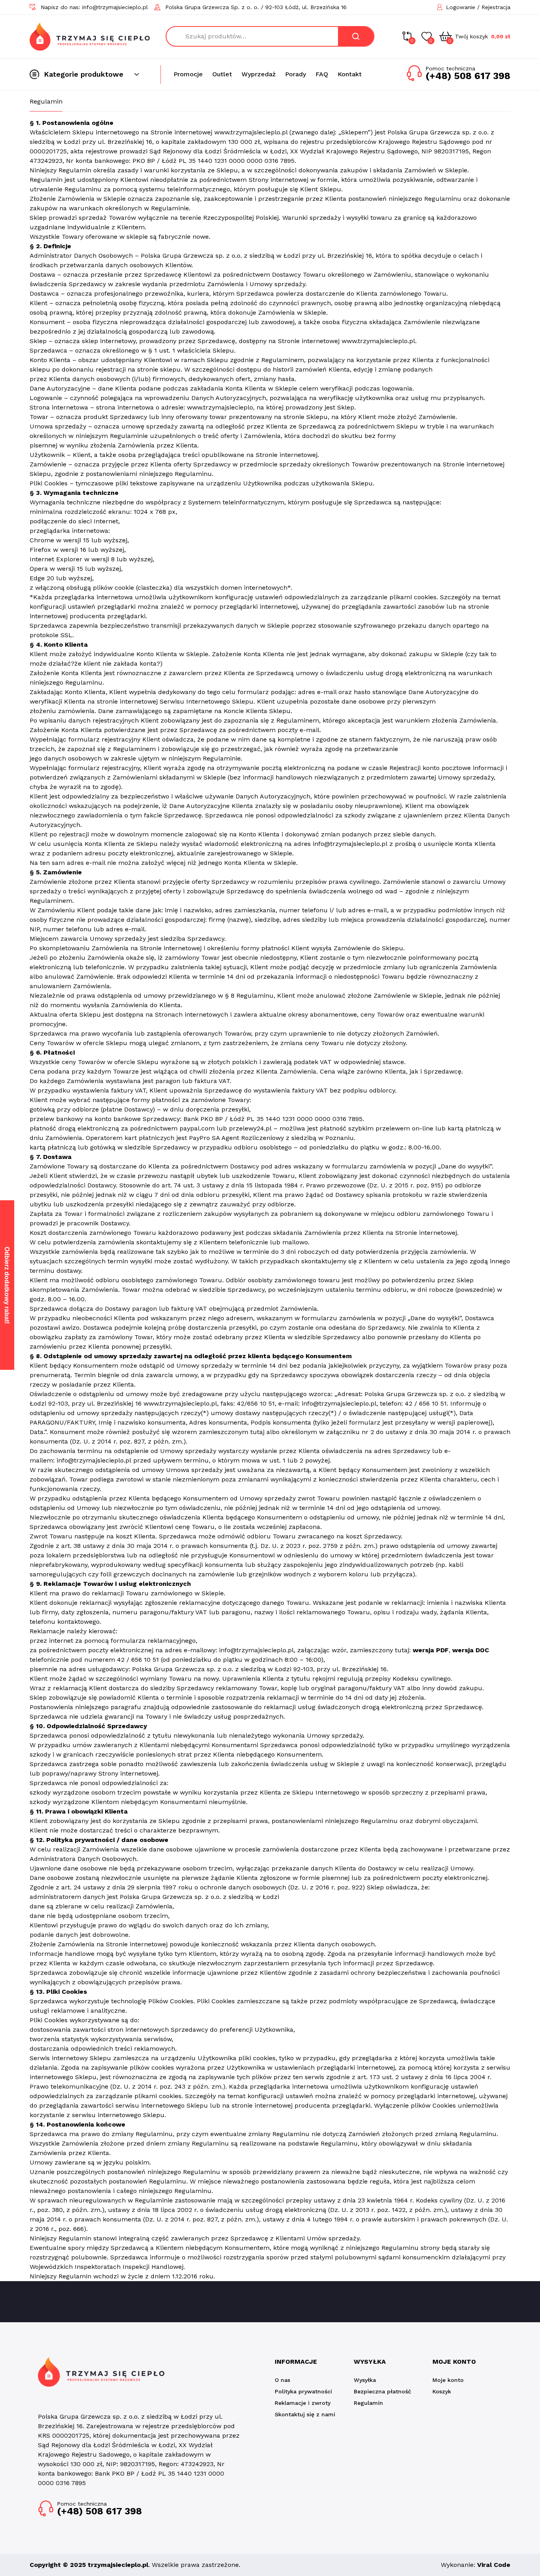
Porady (295, 74)
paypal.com (197, 1128)
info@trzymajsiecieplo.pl (350, 844)
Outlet (222, 74)
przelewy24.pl (250, 1128)
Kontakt (350, 74)
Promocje (188, 74)
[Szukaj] (356, 36)
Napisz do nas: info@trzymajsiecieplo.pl (94, 7)
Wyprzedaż (259, 74)
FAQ (322, 74)
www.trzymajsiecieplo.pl (378, 341)
